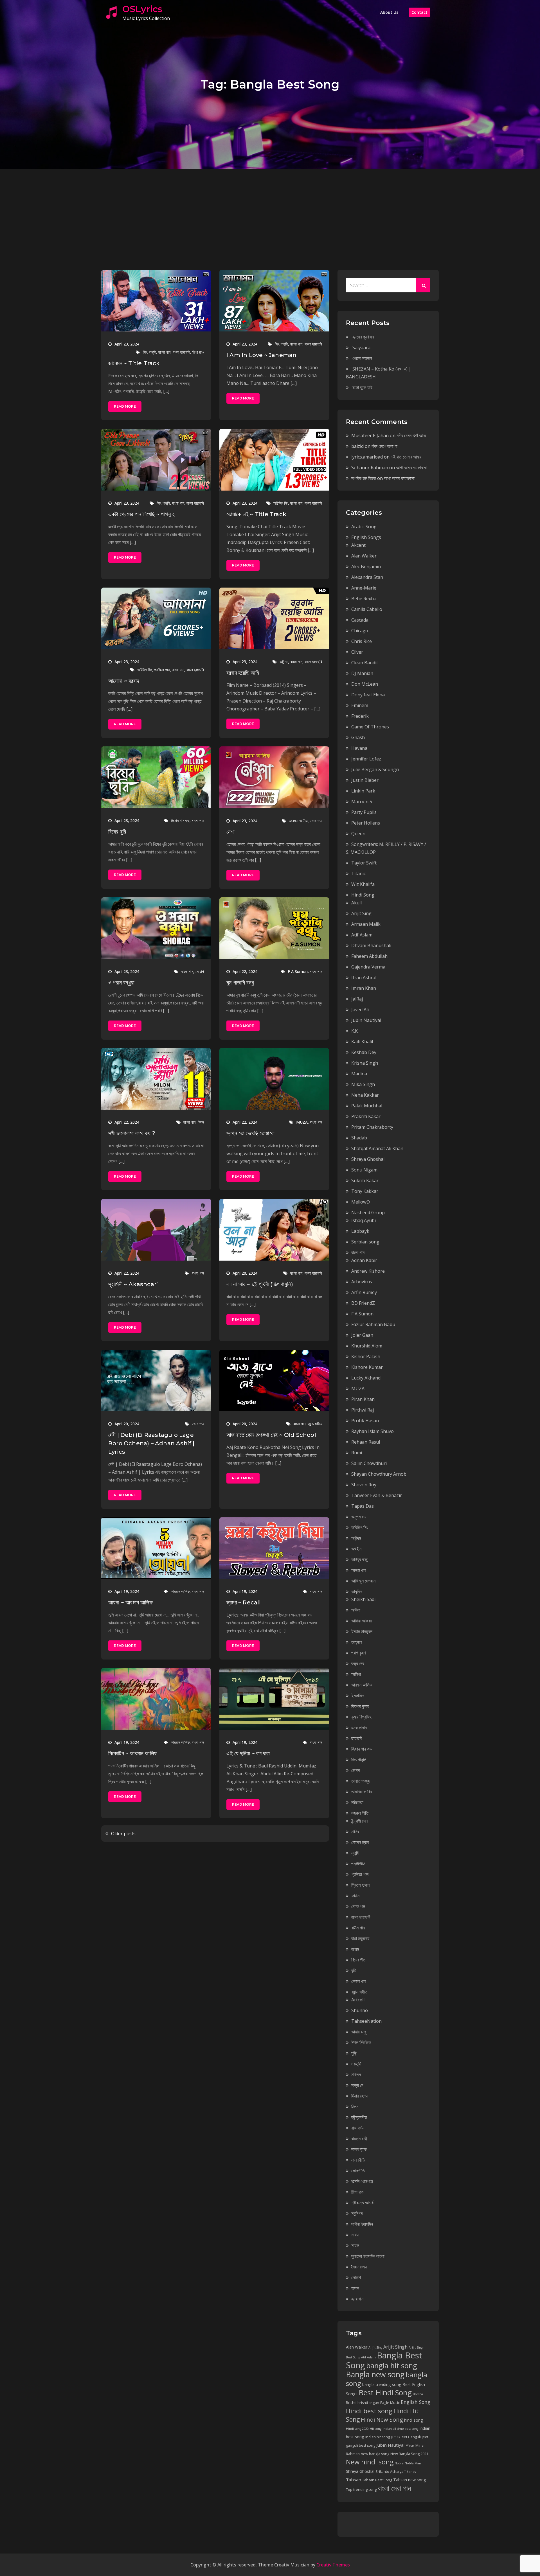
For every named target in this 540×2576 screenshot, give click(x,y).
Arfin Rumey (364, 1292)
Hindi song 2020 (357, 2429)
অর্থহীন (356, 1549)
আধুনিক (357, 1591)
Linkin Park (363, 791)
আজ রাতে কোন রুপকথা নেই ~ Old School (271, 1435)
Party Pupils (364, 812)
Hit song (376, 2429)
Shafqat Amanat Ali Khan (377, 1148)
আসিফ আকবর (361, 1621)
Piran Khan (363, 1399)
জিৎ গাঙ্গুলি (149, 352)
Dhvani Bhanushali (371, 945)
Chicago (360, 631)
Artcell (358, 2000)
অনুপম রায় (359, 1517)
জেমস (355, 1770)
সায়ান (355, 2235)
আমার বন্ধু (359, 2032)
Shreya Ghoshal (368, 1159)
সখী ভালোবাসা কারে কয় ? (132, 1133)
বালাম (355, 1949)
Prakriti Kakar (366, 1116)
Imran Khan (364, 988)
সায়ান (355, 2245)
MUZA (302, 1122)
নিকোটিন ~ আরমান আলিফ (133, 1753)
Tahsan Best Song (377, 2480)
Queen (358, 834)
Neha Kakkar (365, 1095)
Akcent (358, 545)
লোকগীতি (358, 2171)
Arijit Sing (361, 913)
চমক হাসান (359, 1728)
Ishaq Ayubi (364, 1220)
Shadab (359, 1138)
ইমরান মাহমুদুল (362, 1631)
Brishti (351, 2403)
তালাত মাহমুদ (361, 1781)
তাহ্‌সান (356, 1642)
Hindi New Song (382, 2420)
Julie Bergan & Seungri (375, 769)
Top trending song (361, 2490)
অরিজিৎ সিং (281, 503)
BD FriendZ (363, 1303)
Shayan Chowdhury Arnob (379, 1474)
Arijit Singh (395, 2347)
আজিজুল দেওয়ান (363, 1581)
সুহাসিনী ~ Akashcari (133, 1284)
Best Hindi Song (385, 2392)
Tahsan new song (410, 2480)
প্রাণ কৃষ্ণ (358, 1653)
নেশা (230, 832)
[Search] (423, 285)
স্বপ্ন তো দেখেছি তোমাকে (250, 1133)
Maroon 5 (362, 802)
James (395, 2437)
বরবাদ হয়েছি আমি (243, 673)
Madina (359, 1074)
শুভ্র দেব (358, 1663)
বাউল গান (358, 1928)
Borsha (418, 2394)
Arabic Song (364, 527)
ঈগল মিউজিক (361, 2042)
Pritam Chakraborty (372, 1127)
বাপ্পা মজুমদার (360, 1938)
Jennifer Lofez (366, 759)
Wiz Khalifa (363, 884)
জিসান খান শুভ (180, 820)
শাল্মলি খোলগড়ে (362, 2181)
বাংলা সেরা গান (394, 2488)
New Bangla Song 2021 (409, 2454)
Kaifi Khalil (362, 1042)
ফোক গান (358, 1906)
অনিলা (356, 1610)
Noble (399, 2463)
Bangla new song (375, 2374)
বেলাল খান (358, 1981)
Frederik (360, 716)
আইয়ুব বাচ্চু (359, 1559)
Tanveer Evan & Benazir (377, 1495)
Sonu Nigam (364, 1170)
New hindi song (370, 2462)
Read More (125, 406)
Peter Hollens (366, 823)
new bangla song (375, 2454)
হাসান (355, 2288)
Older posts (123, 1834)
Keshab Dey (364, 1052)
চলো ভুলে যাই (362, 387)
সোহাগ (200, 971)
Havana (359, 748)
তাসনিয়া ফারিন (362, 1792)
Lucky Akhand (366, 1378)
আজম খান (358, 1570)
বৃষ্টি (354, 1970)
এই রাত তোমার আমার (406, 457)
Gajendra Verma (368, 967)
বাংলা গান (164, 352)
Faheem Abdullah (369, 956)
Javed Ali (360, 1010)
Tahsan (354, 2480)
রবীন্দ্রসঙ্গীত (359, 2117)
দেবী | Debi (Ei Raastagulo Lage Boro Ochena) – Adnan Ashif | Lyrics (151, 1443)
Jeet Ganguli (411, 2437)
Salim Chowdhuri (369, 1463)
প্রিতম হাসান (360, 1885)
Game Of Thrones (370, 727)
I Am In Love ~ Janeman (261, 355)
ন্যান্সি (355, 1853)
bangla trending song (382, 2384)
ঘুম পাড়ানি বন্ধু (240, 983)
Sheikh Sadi (363, 1599)
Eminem (360, 705)
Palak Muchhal (367, 1106)
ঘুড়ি (354, 2053)
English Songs (366, 537)
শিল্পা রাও (198, 352)
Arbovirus (362, 1282)
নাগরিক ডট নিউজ (364, 478)
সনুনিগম (357, 2213)
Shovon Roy (364, 1485)
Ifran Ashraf (364, 977)
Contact (419, 12)
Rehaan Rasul (366, 1442)
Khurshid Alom (367, 1346)
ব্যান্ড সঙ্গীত (315, 1424)
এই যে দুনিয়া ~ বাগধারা (248, 1753)
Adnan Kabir (364, 1260)
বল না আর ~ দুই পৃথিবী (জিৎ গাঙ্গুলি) (260, 1284)
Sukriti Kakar (365, 1180)
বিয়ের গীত (358, 1960)
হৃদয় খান (357, 2299)
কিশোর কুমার (360, 1706)
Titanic (358, 873)
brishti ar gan (368, 2403)
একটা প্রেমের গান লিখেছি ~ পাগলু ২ (142, 514)
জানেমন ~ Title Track (134, 363)
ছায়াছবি (357, 1738)
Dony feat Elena (368, 695)
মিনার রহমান (360, 2096)
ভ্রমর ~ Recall (244, 1602)
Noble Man (413, 2463)
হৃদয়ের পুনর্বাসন (363, 337)
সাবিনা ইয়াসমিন (362, 2224)
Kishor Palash (366, 1356)
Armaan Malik (366, 924)
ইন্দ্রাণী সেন (359, 1821)
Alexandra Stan (367, 577)
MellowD (361, 1202)
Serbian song (365, 1242)
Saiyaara (361, 347)
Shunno (360, 2010)
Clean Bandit (365, 663)
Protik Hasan (365, 1421)
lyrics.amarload (367, 457)
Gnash (358, 737)
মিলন (201, 1122)
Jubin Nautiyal (366, 1020)
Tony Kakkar (365, 1191)
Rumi (357, 1453)
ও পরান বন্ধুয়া (121, 983)
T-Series (410, 2472)
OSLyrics (142, 9)
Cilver (357, 652)
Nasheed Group (368, 1213)
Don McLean (365, 684)
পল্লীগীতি (358, 1864)
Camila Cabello (367, 609)
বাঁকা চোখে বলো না (384, 446)
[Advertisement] (270, 211)
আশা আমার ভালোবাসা (411, 468)
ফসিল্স (355, 1896)
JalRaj (357, 999)
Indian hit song (378, 2437)
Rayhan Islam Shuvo (373, 1431)
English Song (416, 2402)
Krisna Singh (365, 1063)
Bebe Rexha (364, 599)
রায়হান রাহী (359, 2139)
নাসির (355, 1832)
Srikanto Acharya (389, 2472)
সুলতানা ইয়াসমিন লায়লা (368, 2256)
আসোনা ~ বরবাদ (124, 681)
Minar (410, 2446)
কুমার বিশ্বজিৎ (361, 1717)
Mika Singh (363, 1084)
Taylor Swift (364, 863)
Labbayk (360, 1231)
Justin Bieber (365, 780)
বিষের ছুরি (117, 832)
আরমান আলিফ (298, 821)
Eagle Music (390, 2403)
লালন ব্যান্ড (359, 2149)
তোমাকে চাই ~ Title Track (256, 514)
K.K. (355, 1031)
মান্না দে (357, 2085)
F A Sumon (298, 971)
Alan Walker (364, 556)
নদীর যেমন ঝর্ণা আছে (411, 435)
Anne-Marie (364, 588)
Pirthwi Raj (363, 1410)
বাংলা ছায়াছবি (181, 352)
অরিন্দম (284, 662)
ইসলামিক (358, 1695)
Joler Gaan (362, 1335)
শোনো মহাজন (362, 358)
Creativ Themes (333, 2565)
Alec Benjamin (366, 566)
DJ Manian (362, 673)
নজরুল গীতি (360, 1813)
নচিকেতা (357, 1802)
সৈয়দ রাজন (359, 2267)
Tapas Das (363, 1506)
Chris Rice (362, 641)
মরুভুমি (356, 2064)
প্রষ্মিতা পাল (162, 670)
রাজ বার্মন (358, 2128)
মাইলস (356, 2074)
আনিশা (356, 1674)
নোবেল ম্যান (360, 1842)
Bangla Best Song (384, 2360)
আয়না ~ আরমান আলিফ (130, 1602)
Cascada (360, 620)
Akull (356, 903)
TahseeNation (366, 2021)
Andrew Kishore (368, 1271)
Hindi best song (369, 2411)
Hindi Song (363, 895)
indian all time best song (400, 2429)
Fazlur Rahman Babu (373, 1324)
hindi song (414, 2420)
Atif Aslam (362, 935)
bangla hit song (392, 2365)
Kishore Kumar (367, 1367)
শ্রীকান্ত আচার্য (362, 2203)
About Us (389, 12)
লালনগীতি (358, 2160)
